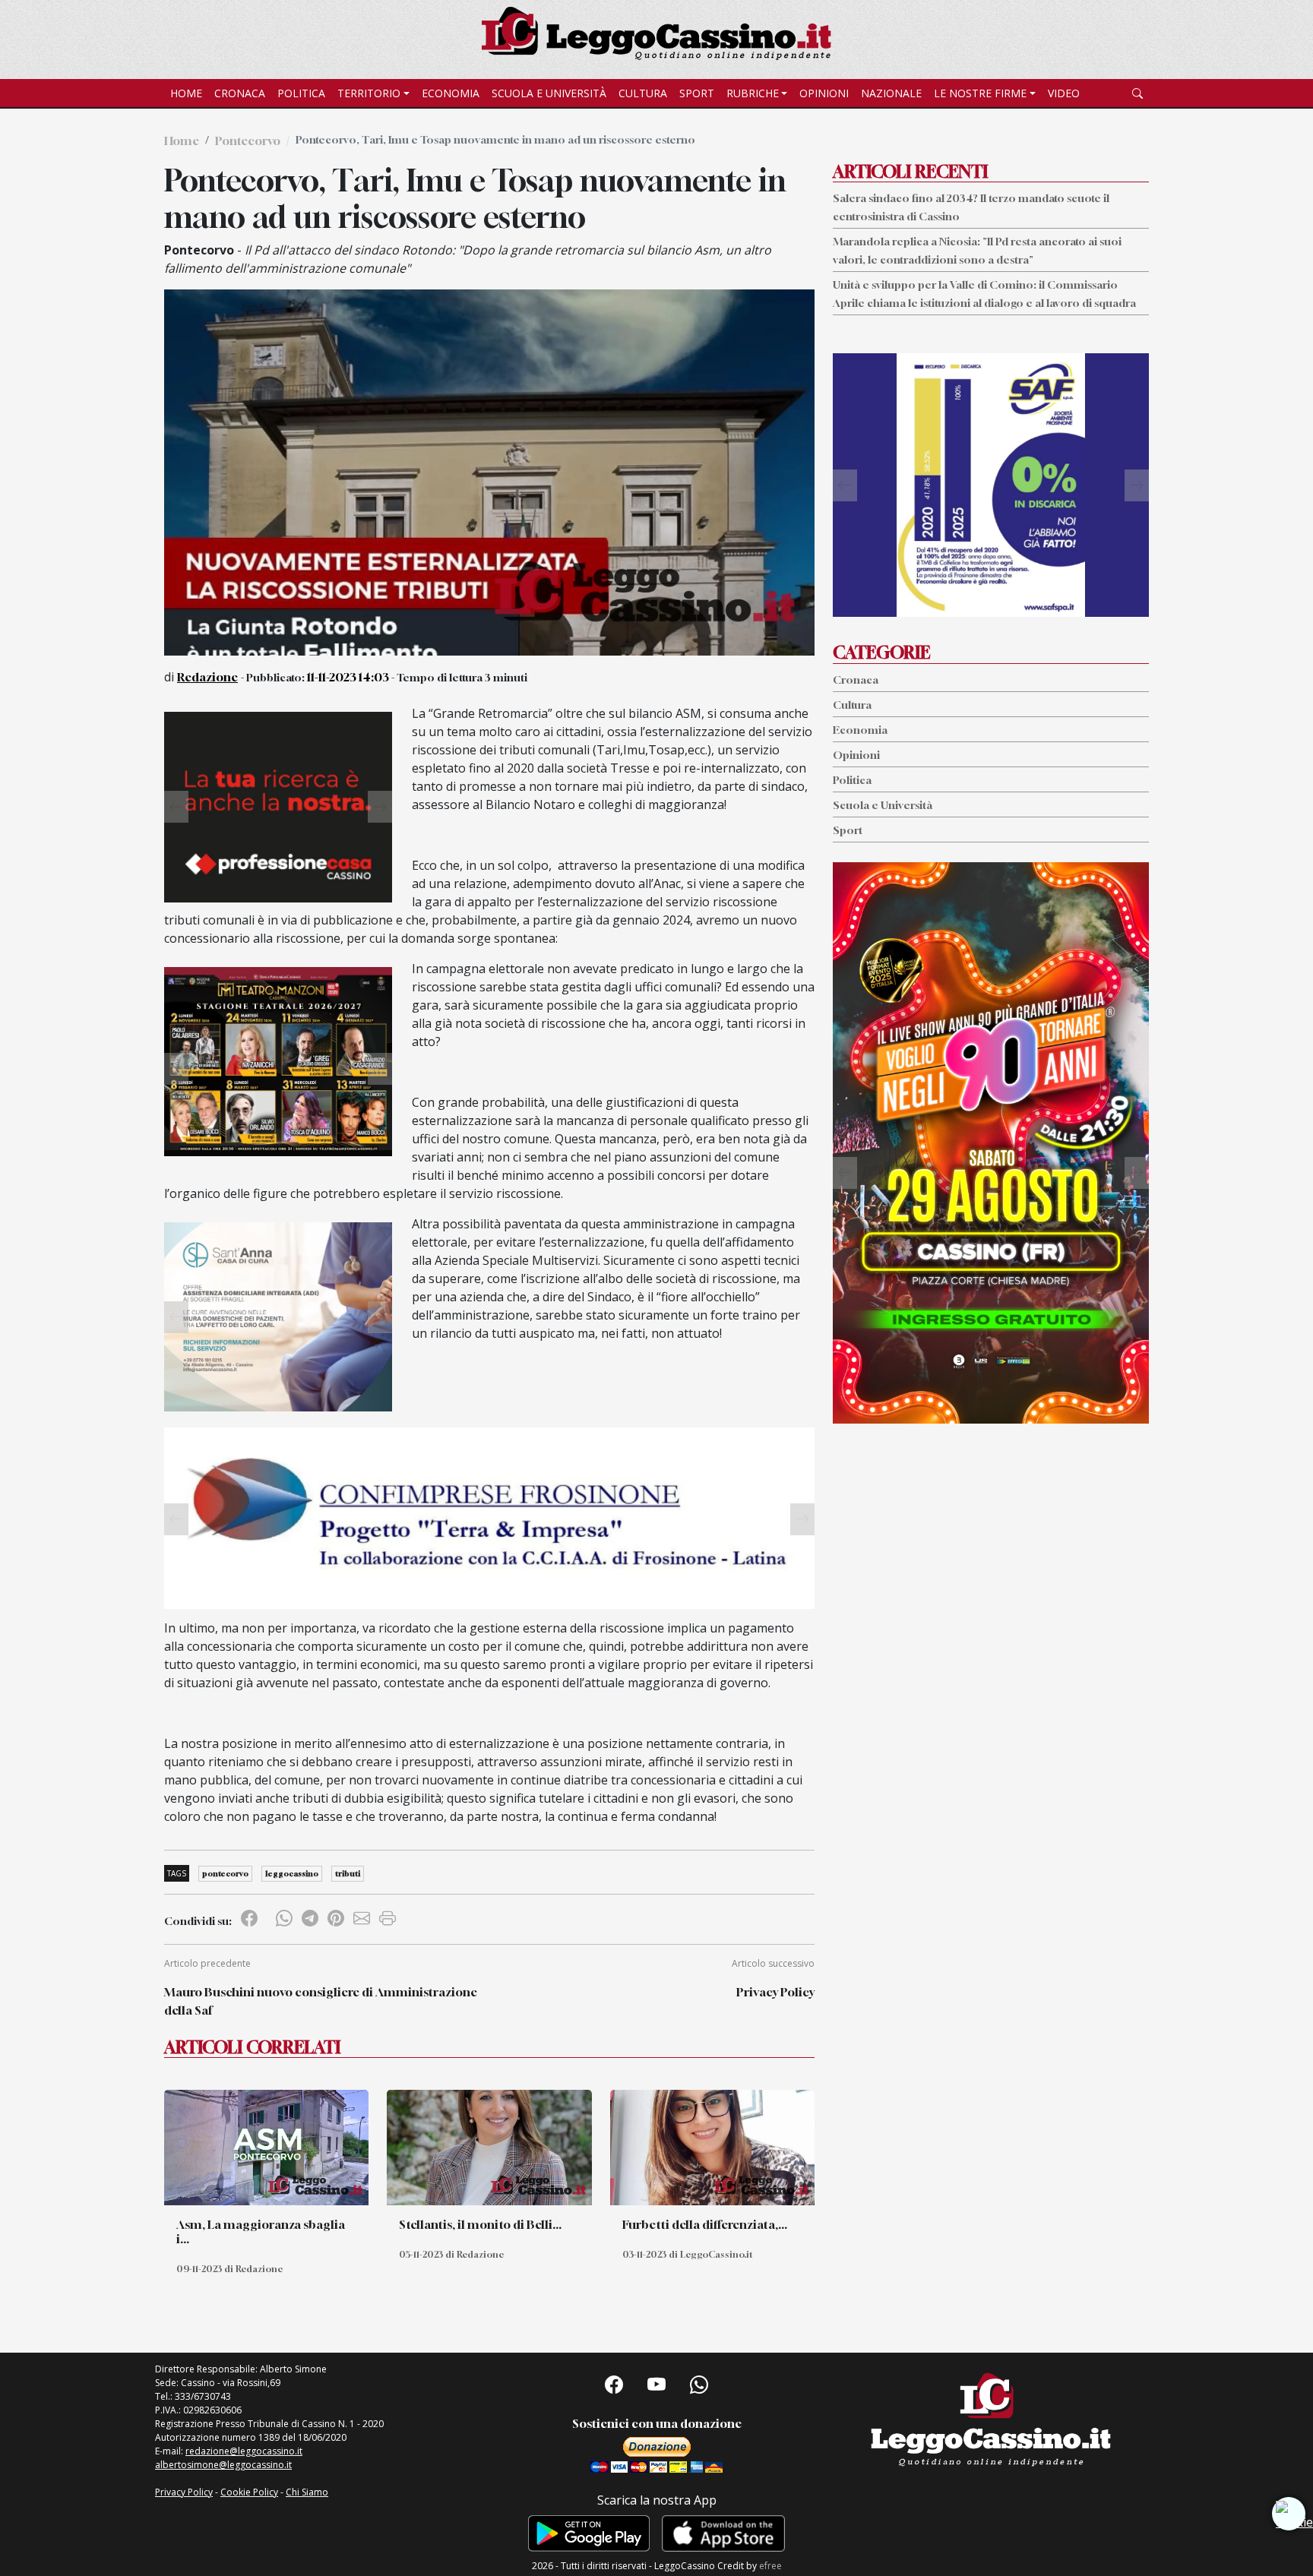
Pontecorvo (248, 141)
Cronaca (240, 93)
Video (1064, 93)
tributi (348, 1873)
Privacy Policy (775, 1992)
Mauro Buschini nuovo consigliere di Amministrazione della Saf (321, 2001)
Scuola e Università (549, 93)
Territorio (369, 93)
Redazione (207, 677)
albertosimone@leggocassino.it (223, 2465)
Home (186, 93)
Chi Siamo (307, 2492)
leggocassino (292, 1873)
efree (770, 2566)
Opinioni (824, 93)
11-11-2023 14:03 (348, 677)
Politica (301, 93)
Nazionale (891, 93)
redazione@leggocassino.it (244, 2451)
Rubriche (753, 93)
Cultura (643, 93)
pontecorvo (225, 1873)
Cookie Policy (249, 2492)
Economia (451, 93)
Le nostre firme (980, 93)
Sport (697, 93)
